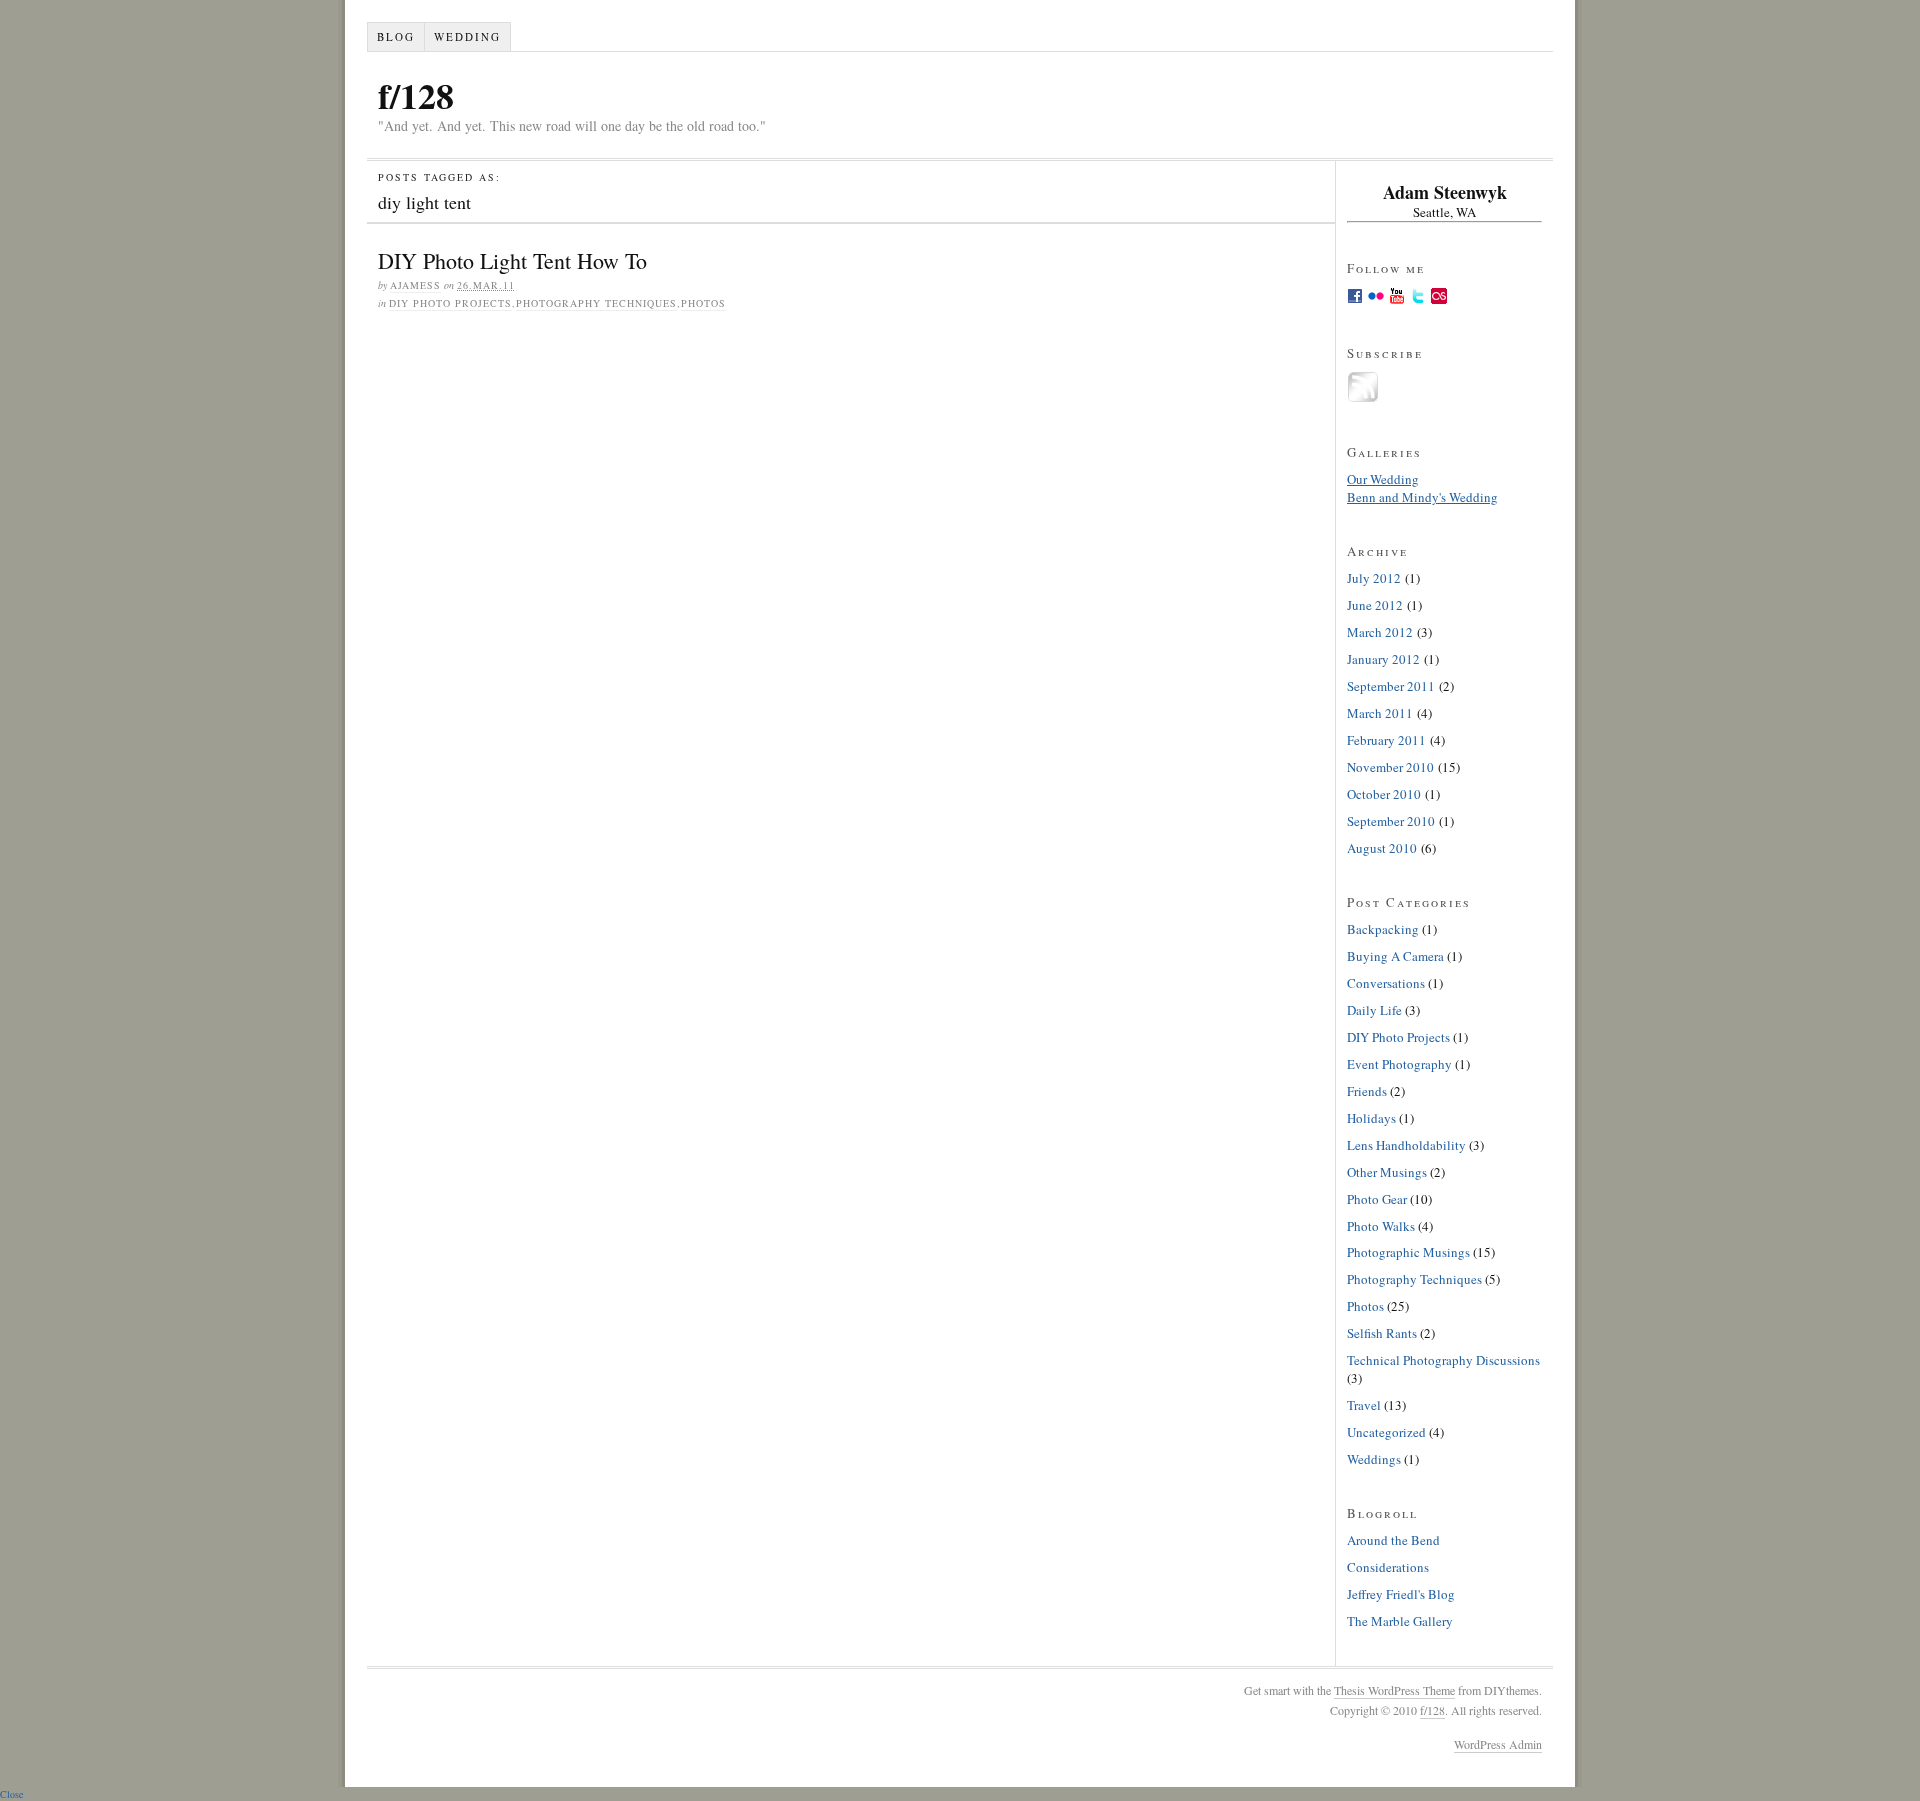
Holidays (1371, 1118)
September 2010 (1391, 821)
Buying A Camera (1395, 956)
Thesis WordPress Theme (1394, 1690)
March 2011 (1380, 713)
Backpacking (1383, 929)
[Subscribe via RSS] (1363, 398)
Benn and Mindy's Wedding (1422, 497)
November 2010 (1390, 767)
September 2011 (1391, 686)
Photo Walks (1381, 1226)
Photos (703, 303)
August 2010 (1382, 848)
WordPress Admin (1498, 1744)
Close (11, 1794)
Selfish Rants (1382, 1333)
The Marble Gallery (1400, 1621)
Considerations (1388, 1567)
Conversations (1386, 983)
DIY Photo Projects (450, 303)
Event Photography (1399, 1064)
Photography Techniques (596, 303)
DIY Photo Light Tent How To (512, 260)
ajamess (415, 285)
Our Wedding (1383, 479)
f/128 (416, 95)
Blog (396, 36)
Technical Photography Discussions (1443, 1360)
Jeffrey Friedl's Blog (1401, 1594)
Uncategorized (1386, 1432)
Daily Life (1374, 1010)
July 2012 (1374, 578)
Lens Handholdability (1406, 1145)
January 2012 (1383, 659)
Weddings (1374, 1459)
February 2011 (1386, 740)
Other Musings (1387, 1172)
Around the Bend (1393, 1540)
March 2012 (1380, 632)
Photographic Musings (1408, 1252)
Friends (1367, 1091)
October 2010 (1384, 794)
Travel (1364, 1405)
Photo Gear (1377, 1199)
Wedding (467, 36)
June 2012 (1375, 605)
